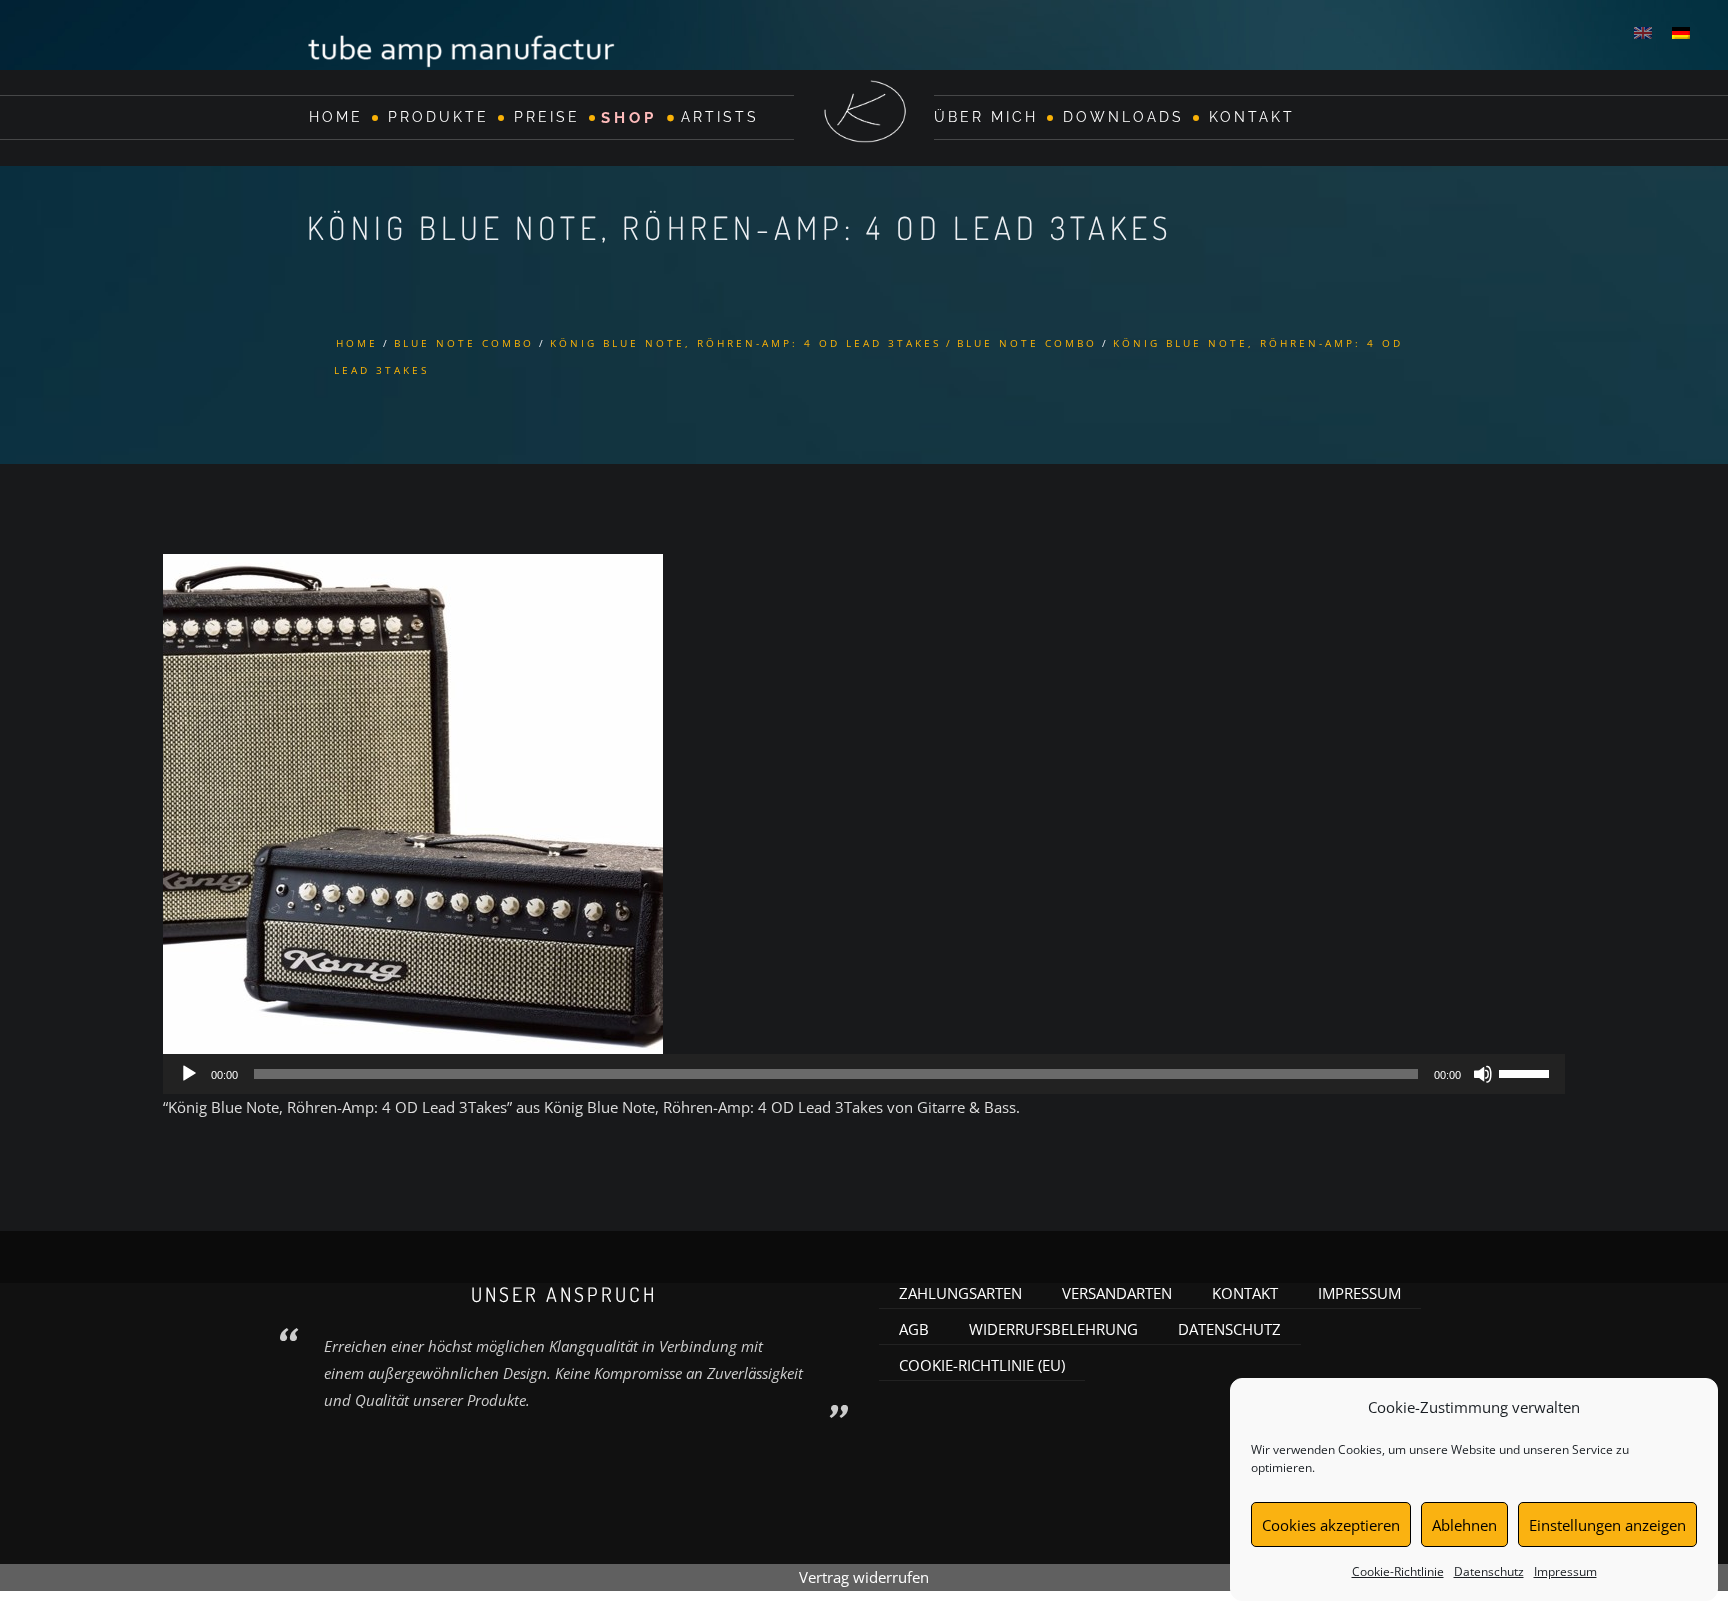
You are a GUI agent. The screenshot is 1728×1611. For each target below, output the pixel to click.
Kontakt (1252, 117)
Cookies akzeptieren (1331, 1525)
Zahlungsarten (960, 1293)
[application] (864, 1074)
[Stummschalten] (1483, 1074)
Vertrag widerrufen (864, 1577)
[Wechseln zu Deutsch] (1681, 32)
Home (336, 117)
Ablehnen (1464, 1525)
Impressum (1565, 1571)
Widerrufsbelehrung (1053, 1329)
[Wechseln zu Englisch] (1643, 32)
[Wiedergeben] (189, 1074)
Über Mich (986, 117)
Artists (720, 117)
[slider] (1527, 1072)
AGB (914, 1329)
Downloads (1123, 117)
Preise (547, 117)
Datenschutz (1489, 1571)
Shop (629, 117)
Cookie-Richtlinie (1398, 1571)
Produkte (438, 117)
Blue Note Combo (464, 343)
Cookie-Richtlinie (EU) (982, 1365)
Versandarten (1117, 1293)
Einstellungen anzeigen (1607, 1525)
